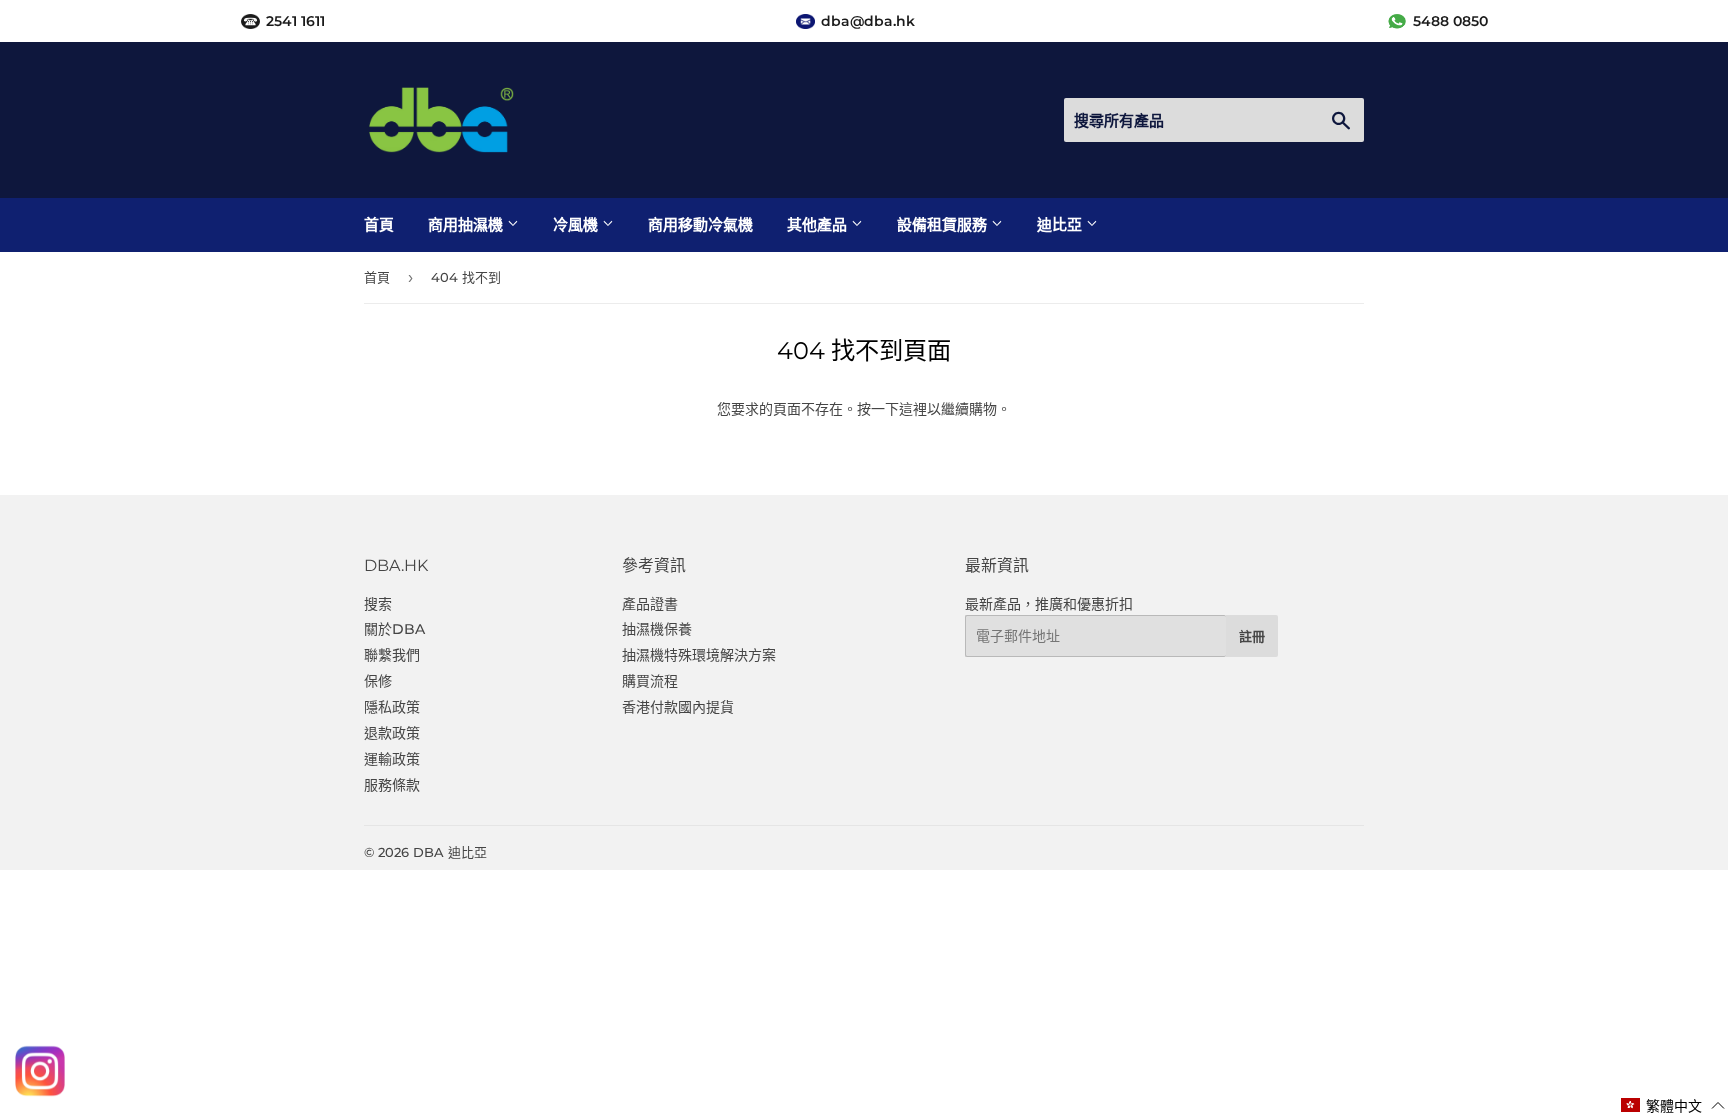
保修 (378, 681)
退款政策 (392, 733)
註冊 (1252, 636)
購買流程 (650, 681)
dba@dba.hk (868, 21)
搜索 (378, 604)
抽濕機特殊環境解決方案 (699, 655)
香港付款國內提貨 (678, 707)
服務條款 (392, 785)
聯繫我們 (392, 655)
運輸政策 (392, 759)
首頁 (379, 224)
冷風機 (577, 224)
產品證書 (650, 604)
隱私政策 (392, 707)
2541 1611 (295, 21)
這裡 (913, 409)
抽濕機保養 (657, 629)
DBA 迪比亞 (450, 852)
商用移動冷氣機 (700, 224)
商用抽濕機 (467, 224)
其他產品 (819, 224)
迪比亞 (1061, 224)
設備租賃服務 (944, 224)
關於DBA (394, 629)
